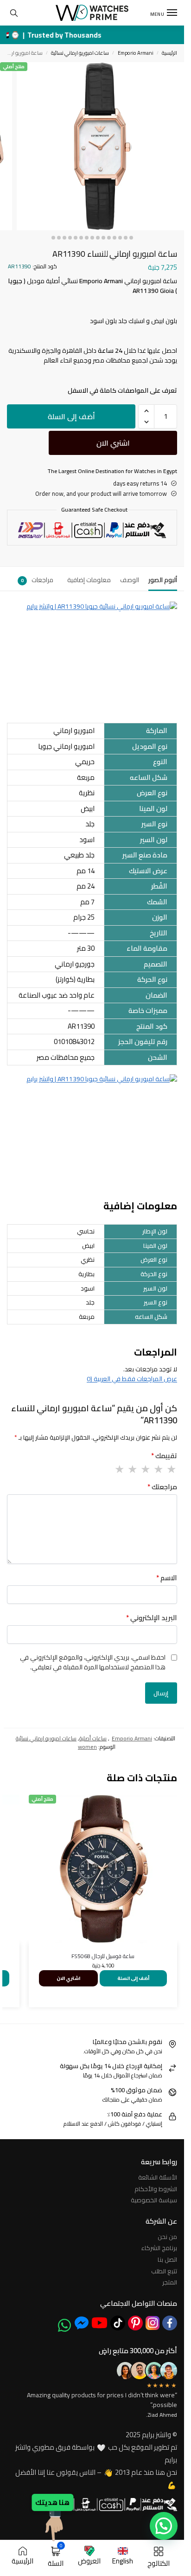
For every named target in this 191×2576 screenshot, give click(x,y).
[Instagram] (153, 2323)
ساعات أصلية (93, 1738)
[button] (146, 411)
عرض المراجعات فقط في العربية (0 (132, 1379)
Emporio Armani (136, 53)
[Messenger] (82, 2323)
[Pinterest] (135, 2323)
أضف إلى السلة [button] (133, 1978)
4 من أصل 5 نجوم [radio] (132, 1469)
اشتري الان (113, 443)
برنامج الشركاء (159, 2248)
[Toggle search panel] (14, 13)
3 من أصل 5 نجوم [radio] (145, 1469)
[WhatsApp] (64, 2325)
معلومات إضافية (89, 580)
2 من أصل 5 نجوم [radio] (158, 1469)
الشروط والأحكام (156, 2189)
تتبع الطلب (164, 2271)
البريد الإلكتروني (152, 1618)
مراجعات (37, 580)
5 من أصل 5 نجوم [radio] (119, 1469)
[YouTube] (99, 2323)
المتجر (170, 2282)
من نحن (167, 2237)
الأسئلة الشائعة (158, 2177)
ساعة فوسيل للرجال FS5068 (103, 1956)
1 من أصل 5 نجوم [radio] (171, 1469)
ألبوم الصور (163, 580)
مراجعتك (162, 1487)
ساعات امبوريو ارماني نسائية (80, 53)
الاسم (167, 1578)
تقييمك (164, 1456)
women (87, 1747)
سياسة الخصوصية (154, 2200)
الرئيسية (169, 53)
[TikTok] (118, 2323)
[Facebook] (170, 2323)
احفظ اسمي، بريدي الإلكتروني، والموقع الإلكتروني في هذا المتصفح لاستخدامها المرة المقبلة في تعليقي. (93, 1662)
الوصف (130, 580)
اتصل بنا (167, 2259)
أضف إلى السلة (71, 416)
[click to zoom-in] (100, 146)
